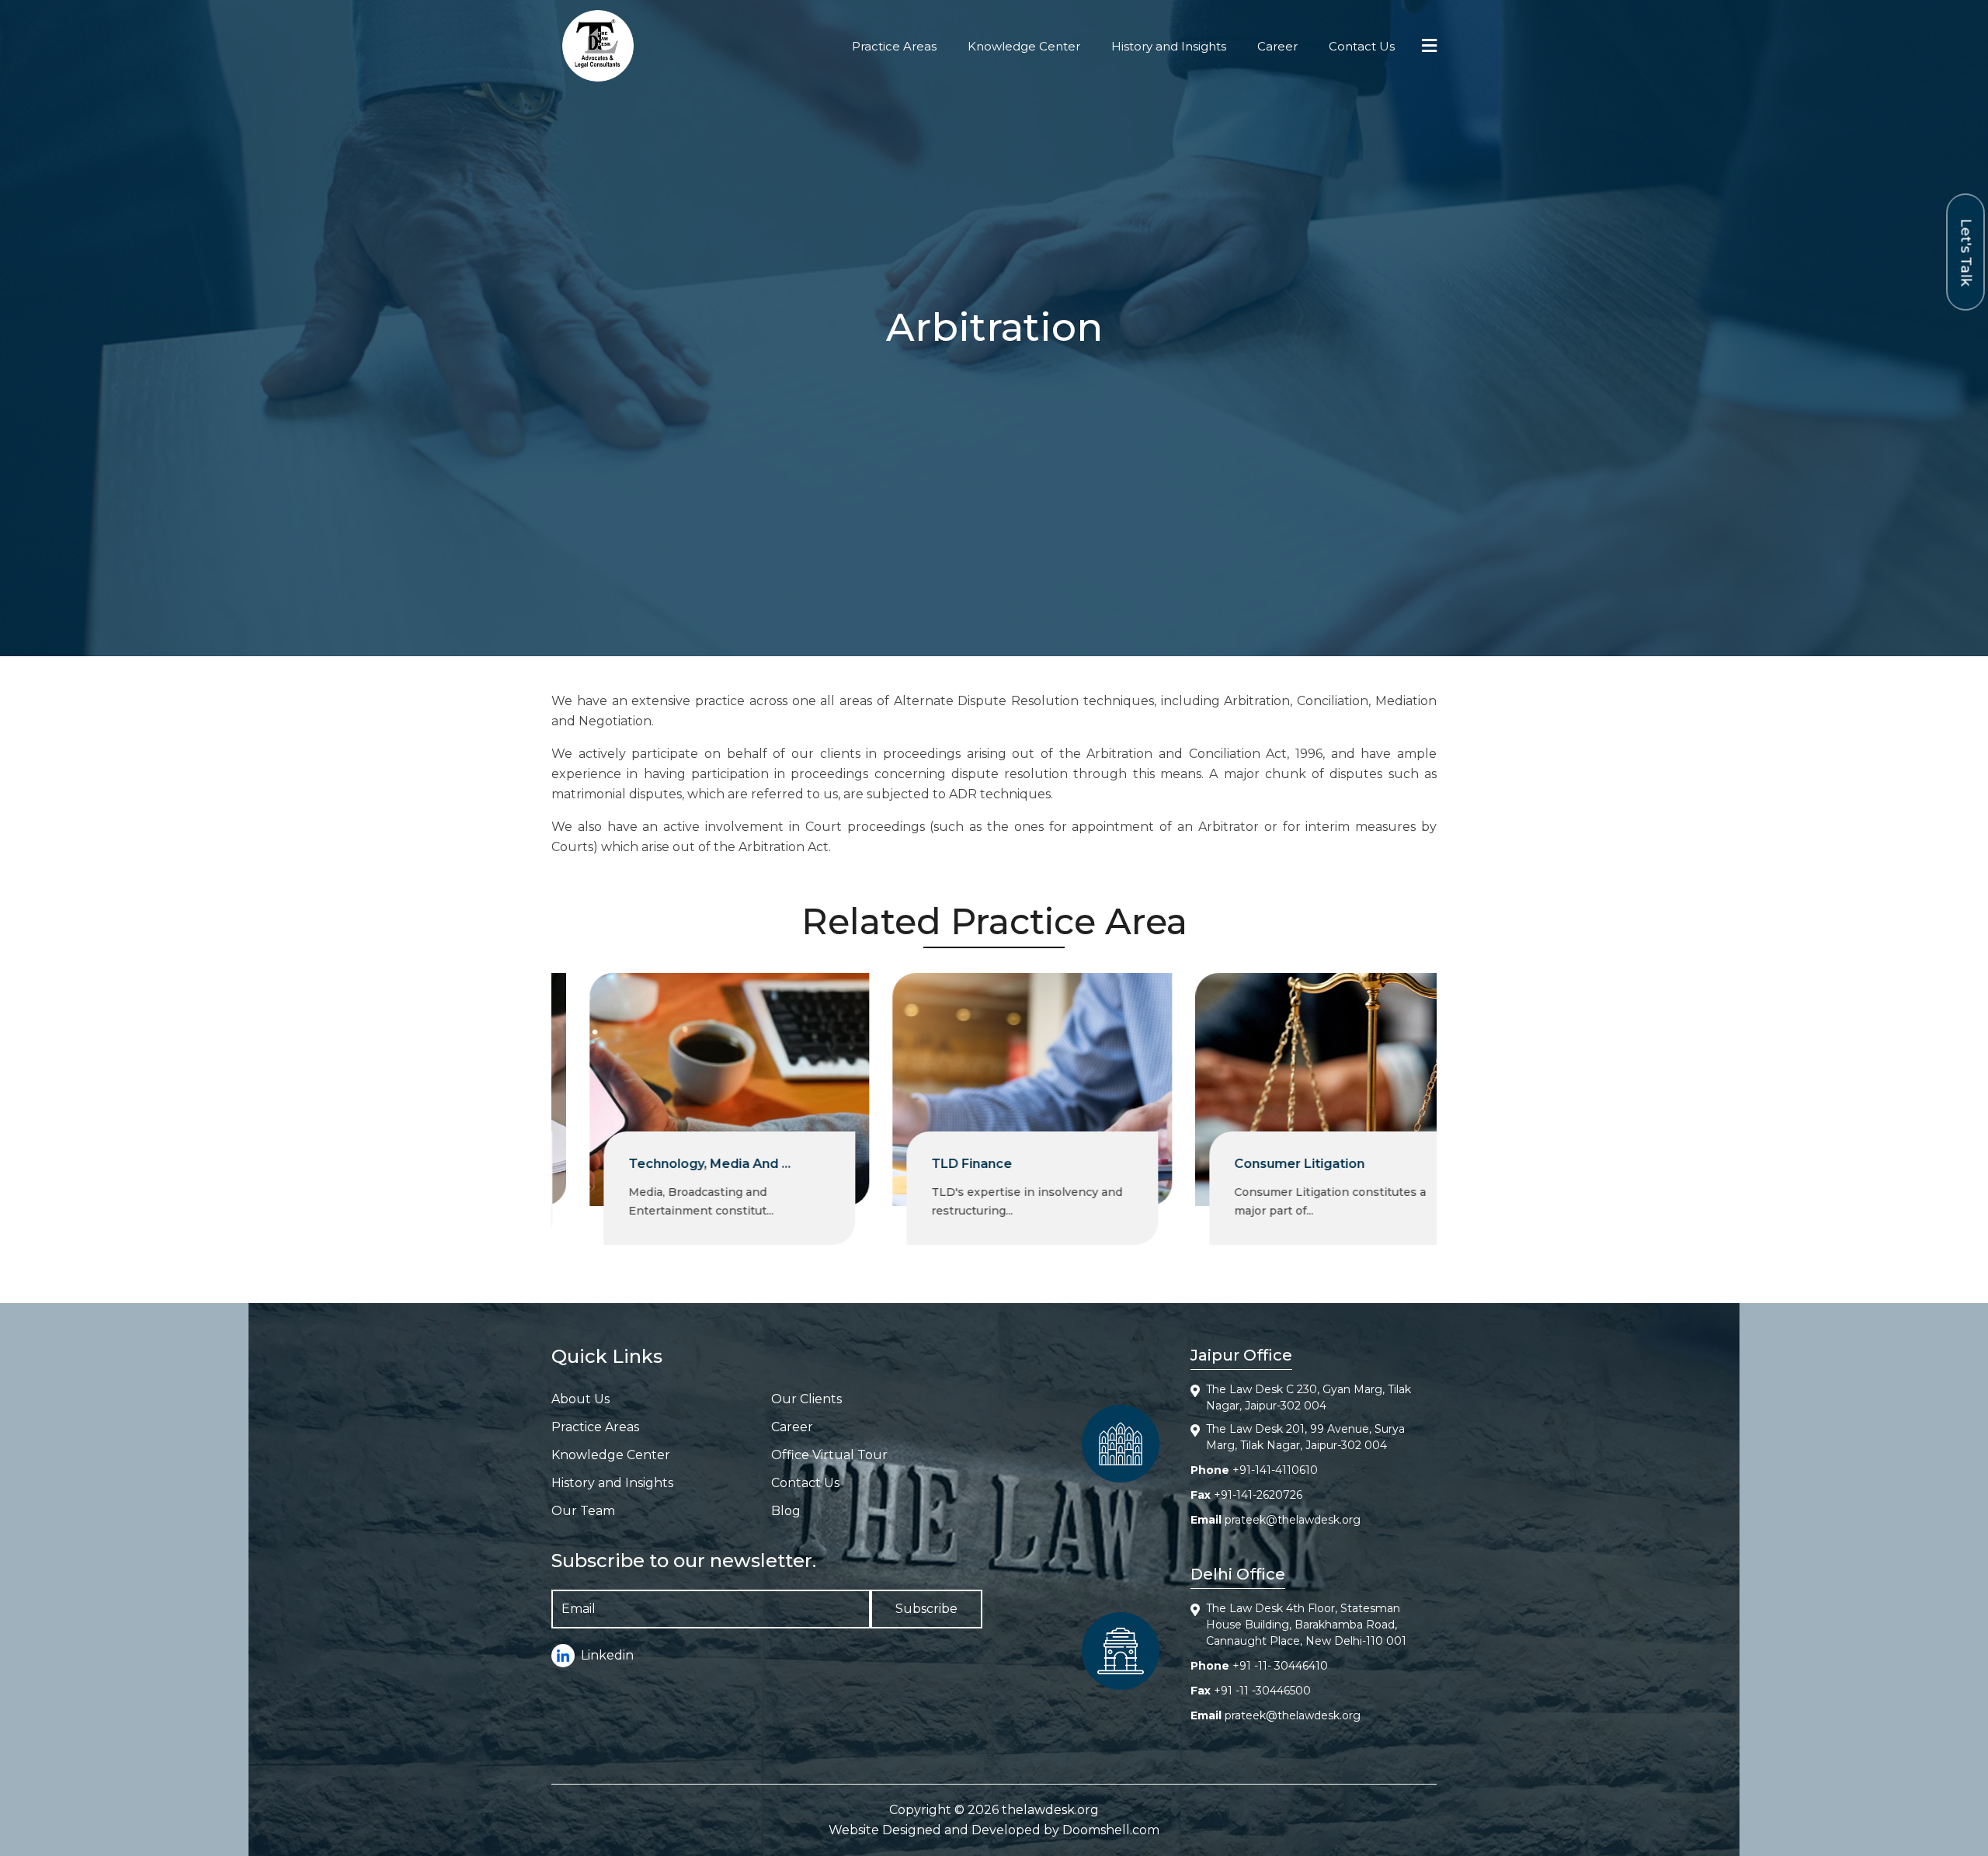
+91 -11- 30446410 (1280, 1666)
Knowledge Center (1024, 46)
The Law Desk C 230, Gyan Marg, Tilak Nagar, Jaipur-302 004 (1309, 1397)
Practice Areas (894, 46)
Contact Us (1362, 46)
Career (1277, 46)
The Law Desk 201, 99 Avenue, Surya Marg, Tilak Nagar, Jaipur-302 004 (1305, 1437)
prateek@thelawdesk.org (1293, 1520)
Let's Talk (1966, 252)
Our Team (583, 1511)
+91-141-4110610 (1275, 1470)
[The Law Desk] (598, 46)
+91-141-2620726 (1258, 1495)
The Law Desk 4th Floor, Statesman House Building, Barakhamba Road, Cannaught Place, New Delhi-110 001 (1306, 1625)
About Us (580, 1399)
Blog (786, 1511)
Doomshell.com (1111, 1830)
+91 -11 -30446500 (1262, 1691)
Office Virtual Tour (829, 1455)
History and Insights (1169, 46)
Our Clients (806, 1399)
